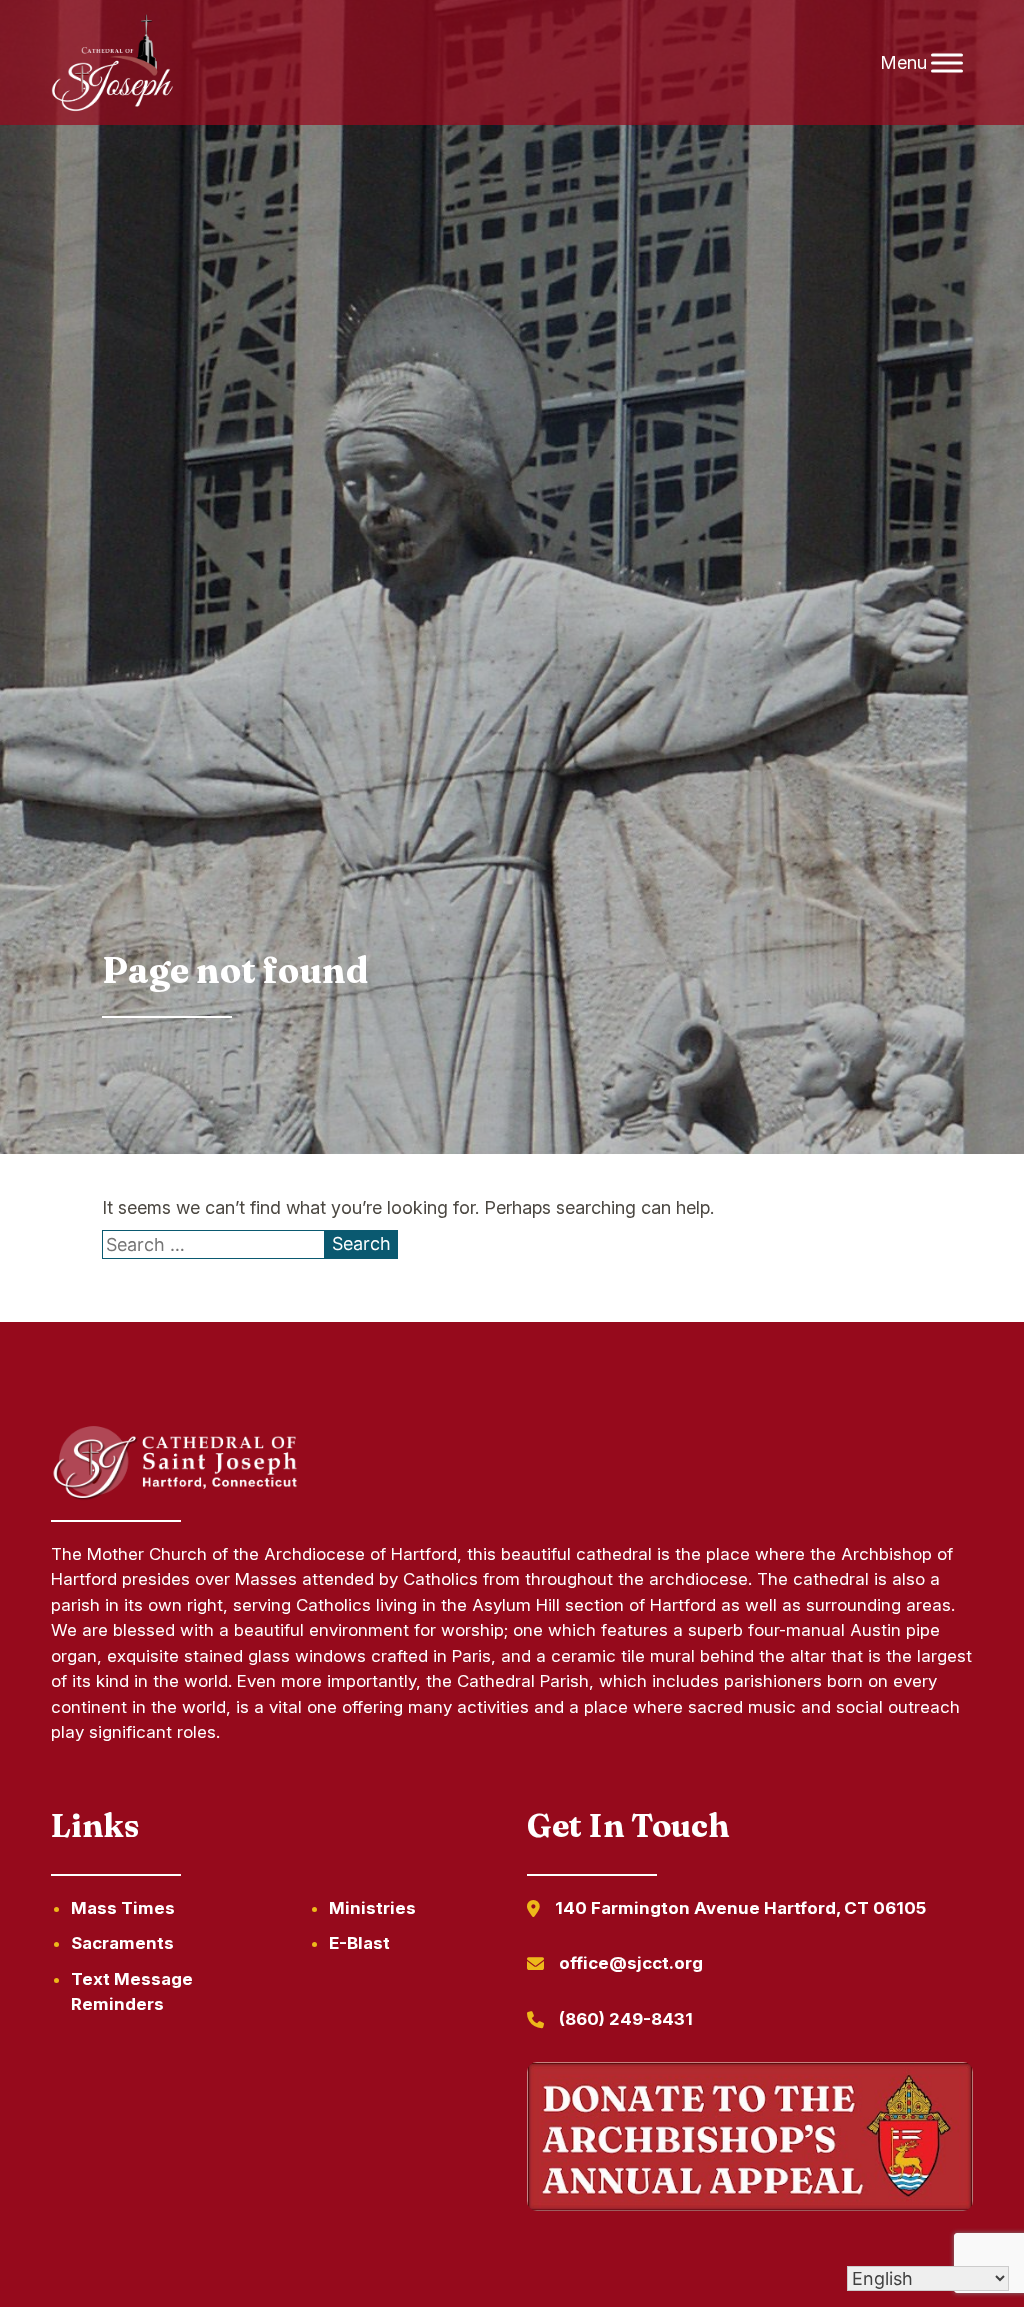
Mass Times (123, 1908)
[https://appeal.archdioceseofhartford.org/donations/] (750, 2140)
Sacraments (122, 1943)
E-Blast (359, 1943)
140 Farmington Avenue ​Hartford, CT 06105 (740, 1908)
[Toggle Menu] (947, 62)
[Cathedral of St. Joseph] (112, 63)
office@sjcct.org (631, 1963)
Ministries (372, 1908)
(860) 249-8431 (626, 2019)
